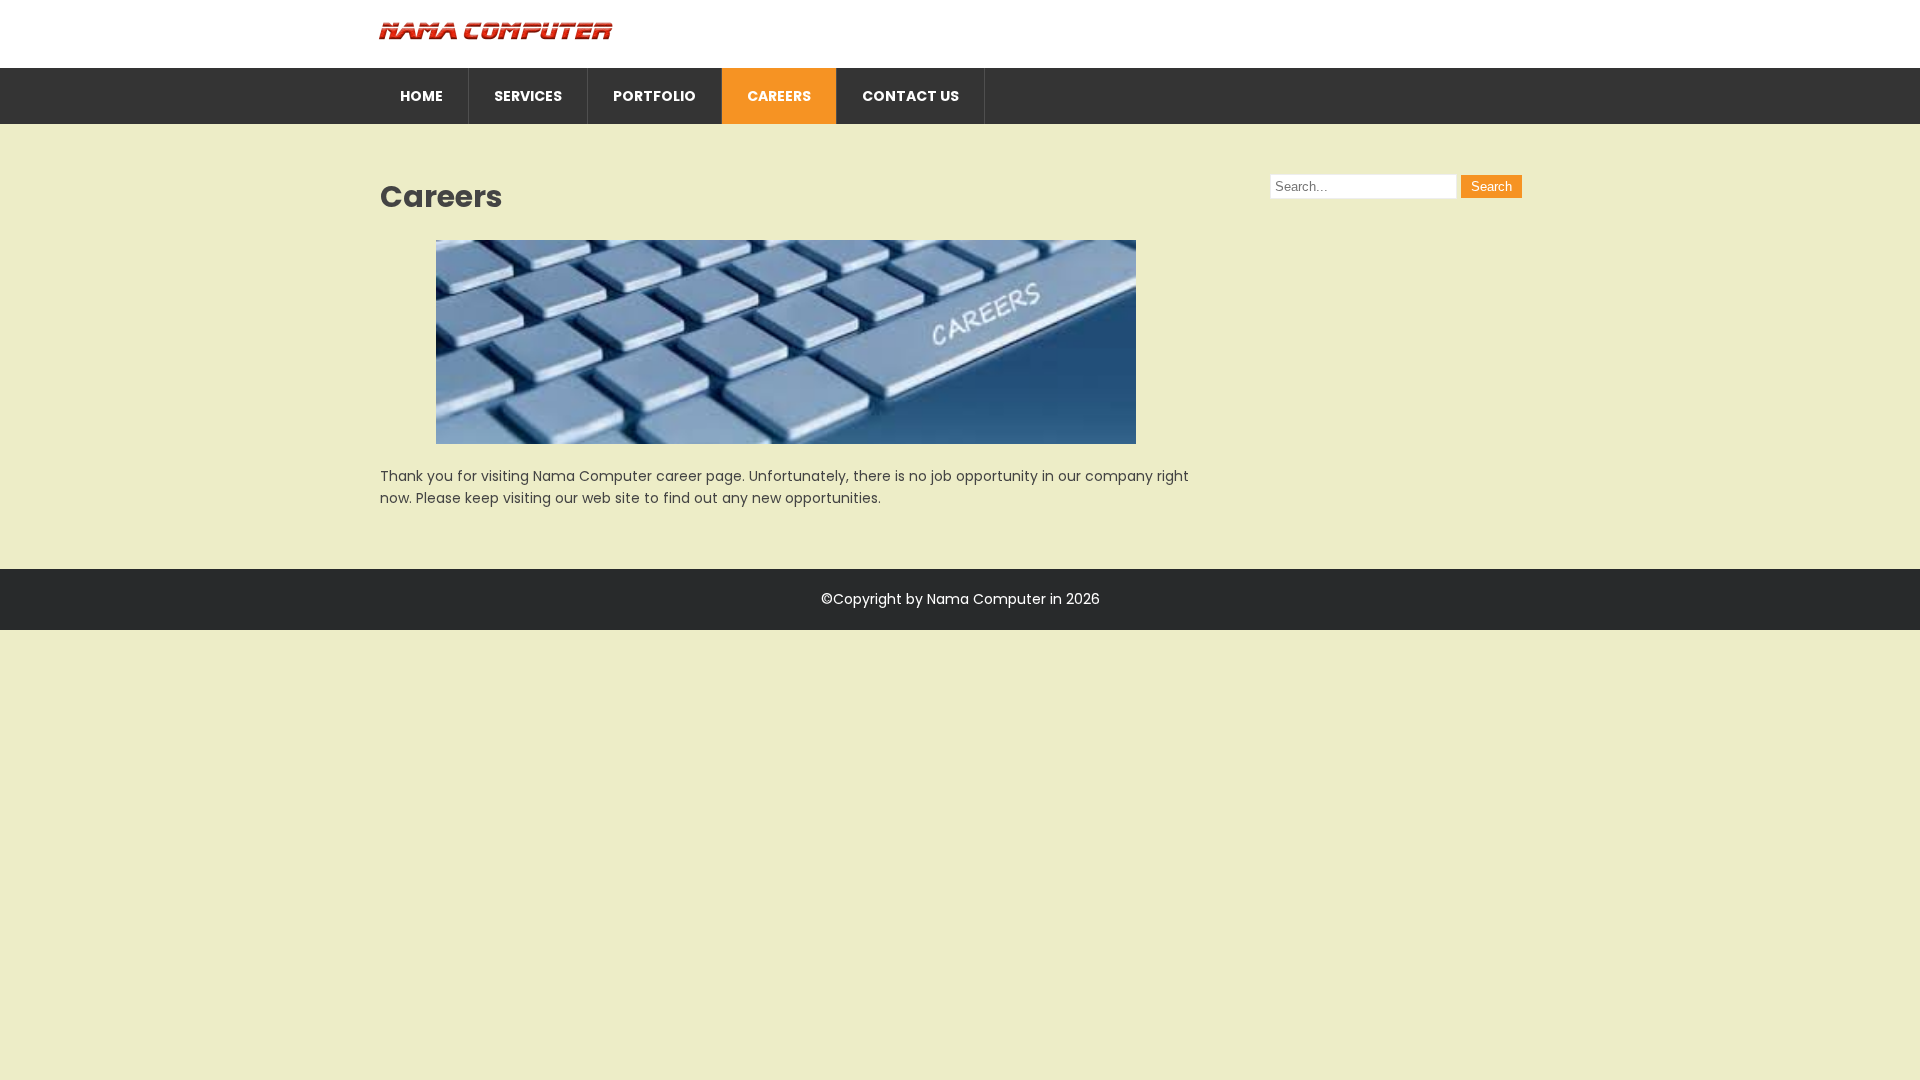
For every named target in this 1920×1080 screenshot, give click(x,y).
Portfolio (654, 96)
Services (528, 96)
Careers (779, 96)
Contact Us (910, 96)
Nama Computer (986, 599)
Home (421, 96)
